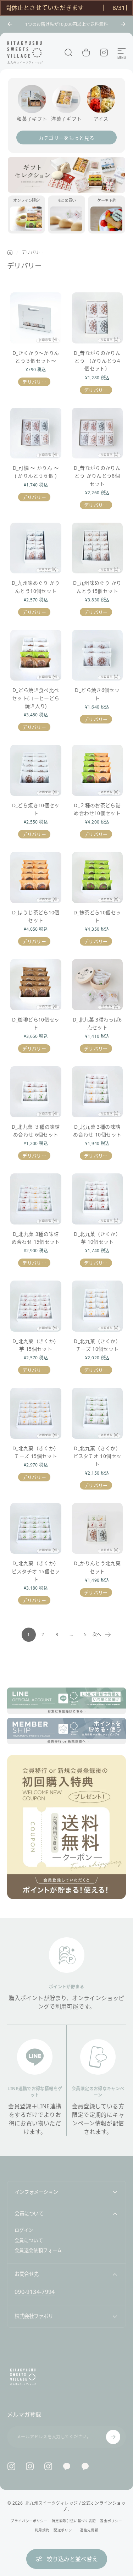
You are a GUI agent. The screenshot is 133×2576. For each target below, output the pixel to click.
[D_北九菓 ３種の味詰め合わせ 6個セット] (36, 1092)
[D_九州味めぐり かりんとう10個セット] (36, 548)
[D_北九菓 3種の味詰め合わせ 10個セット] (98, 1092)
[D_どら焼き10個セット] (36, 770)
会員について (29, 2240)
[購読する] (113, 2437)
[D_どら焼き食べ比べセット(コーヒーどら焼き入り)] (36, 655)
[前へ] (10, 24)
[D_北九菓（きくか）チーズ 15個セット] (36, 1413)
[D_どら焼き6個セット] (98, 655)
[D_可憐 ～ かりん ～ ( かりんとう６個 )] (36, 433)
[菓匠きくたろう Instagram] (30, 2466)
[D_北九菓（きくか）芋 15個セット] (36, 1306)
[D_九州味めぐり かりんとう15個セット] (98, 548)
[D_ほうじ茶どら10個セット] (36, 877)
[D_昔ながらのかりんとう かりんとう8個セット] (98, 433)
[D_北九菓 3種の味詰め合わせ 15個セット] (36, 1199)
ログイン (24, 2230)
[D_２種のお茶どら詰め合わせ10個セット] (98, 770)
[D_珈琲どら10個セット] (36, 985)
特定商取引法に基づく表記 (74, 2521)
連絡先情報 (89, 2530)
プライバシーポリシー (29, 2521)
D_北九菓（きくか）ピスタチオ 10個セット (97, 1456)
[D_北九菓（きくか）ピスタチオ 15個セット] (36, 1529)
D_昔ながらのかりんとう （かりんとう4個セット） (97, 361)
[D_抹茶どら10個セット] (98, 877)
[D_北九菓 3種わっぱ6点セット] (98, 985)
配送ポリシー (65, 2530)
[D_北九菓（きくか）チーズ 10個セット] (98, 1306)
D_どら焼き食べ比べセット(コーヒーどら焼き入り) (36, 698)
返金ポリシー (111, 2521)
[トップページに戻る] (10, 252)
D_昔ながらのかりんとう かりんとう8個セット (97, 476)
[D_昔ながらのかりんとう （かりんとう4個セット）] (98, 318)
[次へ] (123, 24)
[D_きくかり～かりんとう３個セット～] (36, 318)
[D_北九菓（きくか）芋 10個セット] (98, 1199)
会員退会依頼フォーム (38, 2250)
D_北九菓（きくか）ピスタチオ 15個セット (36, 1571)
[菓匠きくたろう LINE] (67, 2466)
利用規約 (42, 2530)
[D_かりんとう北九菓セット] (98, 1529)
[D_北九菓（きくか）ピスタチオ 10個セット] (98, 1413)
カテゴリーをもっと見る (67, 138)
